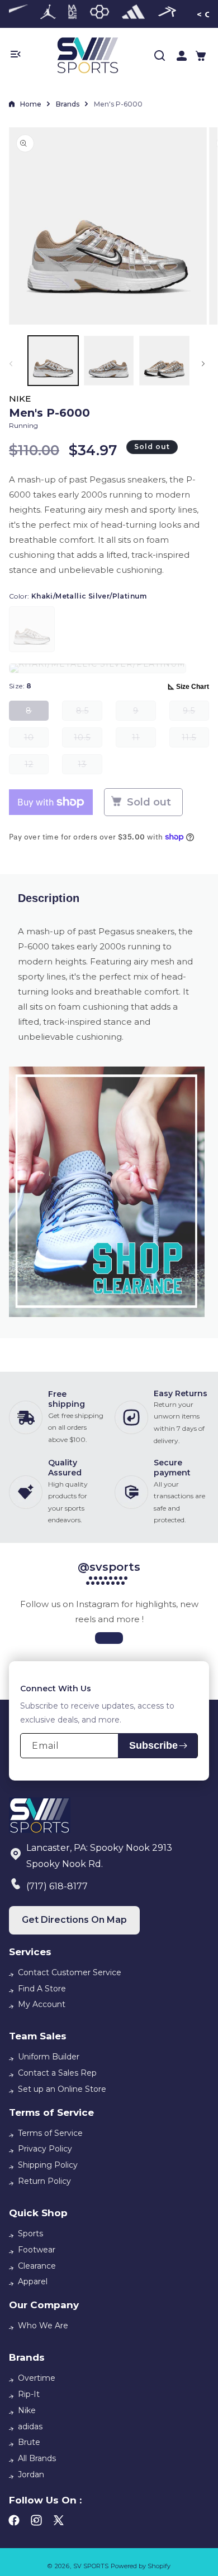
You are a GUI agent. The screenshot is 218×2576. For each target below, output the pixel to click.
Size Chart (193, 687)
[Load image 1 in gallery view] (53, 361)
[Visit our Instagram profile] (109, 1638)
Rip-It (29, 2394)
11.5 (195, 740)
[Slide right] (205, 364)
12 (37, 767)
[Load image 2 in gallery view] (109, 361)
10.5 (88, 740)
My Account (42, 2004)
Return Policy (44, 2181)
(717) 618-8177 (57, 1886)
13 (90, 767)
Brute (29, 2442)
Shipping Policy (48, 2165)
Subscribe (153, 1745)
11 (144, 740)
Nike (27, 2410)
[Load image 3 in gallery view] (164, 361)
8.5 (89, 713)
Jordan (31, 2474)
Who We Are (43, 2326)
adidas (30, 2427)
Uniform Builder (49, 2057)
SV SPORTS (91, 2566)
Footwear (37, 2250)
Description (49, 898)
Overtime (37, 2378)
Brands (68, 104)
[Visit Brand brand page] (48, 14)
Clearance (37, 2266)
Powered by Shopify (141, 2566)
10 (36, 740)
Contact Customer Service (70, 1972)
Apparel (33, 2281)
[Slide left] (13, 364)
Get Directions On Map (74, 1920)
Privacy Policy (45, 2149)
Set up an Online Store (62, 2089)
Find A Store (42, 1989)
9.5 (196, 713)
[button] (201, 56)
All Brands (37, 2458)
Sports (30, 2234)
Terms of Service (50, 2133)
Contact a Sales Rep (57, 2073)
